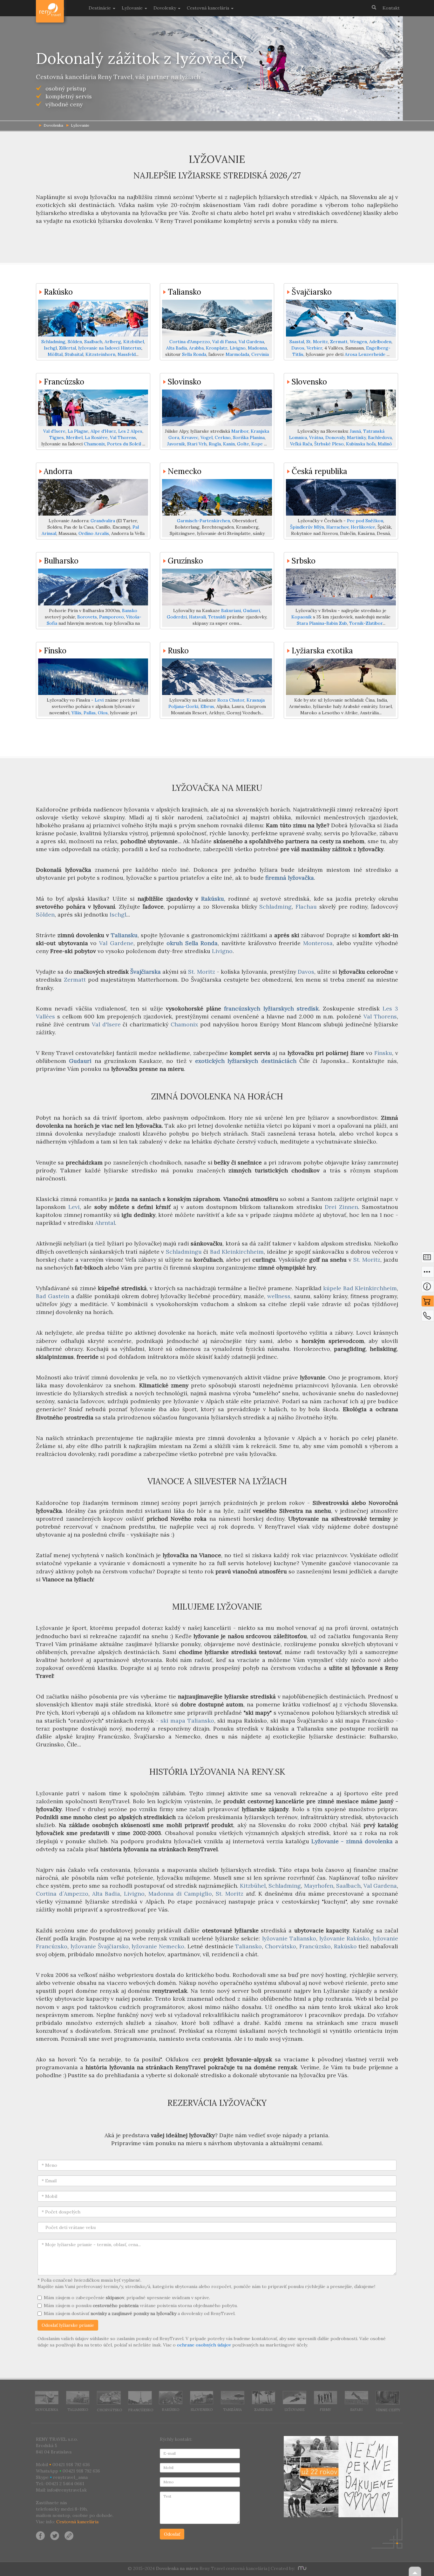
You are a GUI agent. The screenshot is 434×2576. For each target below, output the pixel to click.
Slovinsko (184, 382)
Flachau (306, 907)
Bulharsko (61, 561)
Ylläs (76, 713)
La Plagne (78, 431)
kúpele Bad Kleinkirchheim (360, 1288)
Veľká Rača (301, 444)
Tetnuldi (217, 617)
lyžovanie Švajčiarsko (100, 1946)
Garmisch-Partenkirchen (203, 521)
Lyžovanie (80, 125)
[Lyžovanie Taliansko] (217, 318)
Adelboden (380, 342)
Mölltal (55, 354)
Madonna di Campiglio (180, 1894)
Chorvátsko (281, 1946)
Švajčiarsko (312, 292)
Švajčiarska (146, 972)
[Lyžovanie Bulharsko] (93, 587)
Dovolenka (47, 2410)
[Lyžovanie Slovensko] (341, 408)
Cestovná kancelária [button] (209, 8)
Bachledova (380, 437)
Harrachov (337, 527)
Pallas (90, 713)
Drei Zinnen (341, 1207)
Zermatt (339, 342)
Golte (243, 444)
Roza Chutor (231, 700)
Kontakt (391, 8)
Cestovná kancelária (77, 2522)
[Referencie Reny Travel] (341, 2477)
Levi (99, 700)
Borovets (87, 617)
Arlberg (113, 342)
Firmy (325, 2410)
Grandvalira (103, 521)
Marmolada (237, 354)
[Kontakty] (428, 1317)
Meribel (74, 437)
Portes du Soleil (124, 444)
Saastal (297, 342)
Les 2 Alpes (130, 431)
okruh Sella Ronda (192, 943)
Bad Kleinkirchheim (237, 1252)
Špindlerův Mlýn (307, 527)
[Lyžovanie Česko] (341, 497)
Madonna (257, 348)
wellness (279, 1296)
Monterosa (318, 943)
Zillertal (68, 348)
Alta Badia (176, 348)
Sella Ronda (194, 354)
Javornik (176, 444)
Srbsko (304, 561)
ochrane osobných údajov (204, 2345)
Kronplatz (217, 348)
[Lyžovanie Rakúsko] (93, 318)
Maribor (240, 431)
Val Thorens (123, 437)
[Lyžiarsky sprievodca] (428, 1288)
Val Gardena (251, 342)
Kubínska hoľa (361, 444)
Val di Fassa (224, 342)
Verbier (314, 348)
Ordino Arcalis (94, 533)
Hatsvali (197, 617)
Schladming (53, 342)
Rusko (178, 651)
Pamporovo (112, 617)
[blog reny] (68, 2535)
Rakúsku (213, 899)
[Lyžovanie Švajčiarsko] (341, 318)
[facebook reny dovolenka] (40, 2535)
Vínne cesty (388, 2410)
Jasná (355, 431)
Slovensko (309, 382)
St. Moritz (317, 342)
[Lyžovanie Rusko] (217, 677)
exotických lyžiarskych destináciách (246, 1061)
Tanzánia (232, 2410)
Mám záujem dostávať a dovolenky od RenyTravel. (140, 2313)
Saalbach (93, 342)
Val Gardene (116, 943)
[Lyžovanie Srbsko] (341, 587)
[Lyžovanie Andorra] (93, 497)
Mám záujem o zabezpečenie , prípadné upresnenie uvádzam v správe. (127, 2298)
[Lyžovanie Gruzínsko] (217, 587)
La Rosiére (96, 437)
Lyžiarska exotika (322, 651)
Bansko (130, 611)
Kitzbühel (134, 342)
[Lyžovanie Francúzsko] (93, 408)
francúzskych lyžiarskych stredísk (271, 1008)
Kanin (229, 444)
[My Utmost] (301, 2568)
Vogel (207, 437)
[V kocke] (428, 1259)
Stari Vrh (197, 444)
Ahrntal (105, 1223)
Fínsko (55, 651)
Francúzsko (64, 382)
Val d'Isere (54, 431)
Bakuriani (231, 611)
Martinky (356, 437)
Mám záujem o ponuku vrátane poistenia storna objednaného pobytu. (141, 2306)
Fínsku (383, 1053)
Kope (257, 444)
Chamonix (94, 444)
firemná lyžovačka (290, 878)
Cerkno (223, 437)
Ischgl (50, 348)
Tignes (57, 437)
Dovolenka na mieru (177, 2568)
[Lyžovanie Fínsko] (93, 677)
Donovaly (335, 437)
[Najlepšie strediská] (428, 1273)
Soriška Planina (249, 437)
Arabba (196, 348)
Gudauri (251, 611)
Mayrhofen (319, 1886)
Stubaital (74, 354)
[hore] (415, 2571)
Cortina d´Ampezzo (62, 1894)
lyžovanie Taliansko (289, 1938)
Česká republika (319, 471)
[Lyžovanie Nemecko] (217, 497)
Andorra (58, 471)
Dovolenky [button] (165, 8)
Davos (298, 348)
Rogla (215, 444)
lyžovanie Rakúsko (344, 1938)
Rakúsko (58, 292)
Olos (103, 713)
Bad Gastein (53, 1296)
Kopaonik (302, 617)
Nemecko (185, 471)
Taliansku (124, 935)
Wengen (358, 342)
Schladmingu (184, 1252)
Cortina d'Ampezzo (190, 342)
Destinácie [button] (100, 8)
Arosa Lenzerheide (365, 354)
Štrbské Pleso (329, 444)
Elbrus (207, 706)
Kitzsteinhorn (100, 354)
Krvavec (190, 437)
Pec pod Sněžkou (365, 521)
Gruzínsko (185, 561)
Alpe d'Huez (103, 431)
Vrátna (316, 437)
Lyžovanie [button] (133, 8)
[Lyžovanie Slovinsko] (217, 408)
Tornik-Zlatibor (366, 623)
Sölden (75, 342)
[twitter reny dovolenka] (55, 2535)
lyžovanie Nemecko (158, 1946)
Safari (356, 2410)
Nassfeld (127, 354)
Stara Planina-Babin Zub (322, 623)
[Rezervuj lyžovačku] (428, 1303)
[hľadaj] (374, 7)
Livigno (238, 348)
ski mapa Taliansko (187, 1721)
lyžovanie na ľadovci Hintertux (110, 348)
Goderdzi (177, 617)
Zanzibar (263, 2410)
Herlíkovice (363, 527)
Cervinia (260, 354)
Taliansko (184, 292)
